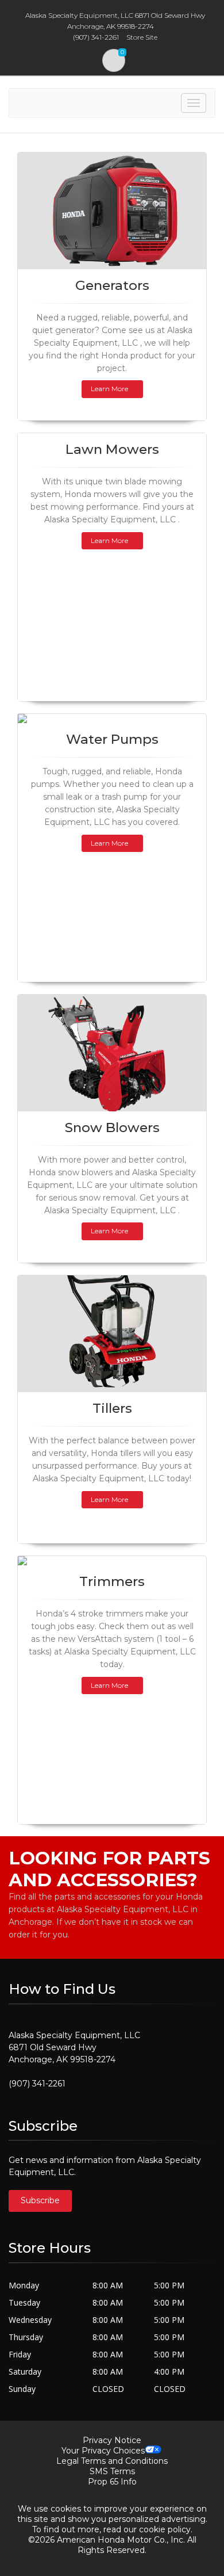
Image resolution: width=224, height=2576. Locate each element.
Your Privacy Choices (103, 2451)
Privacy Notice (112, 2440)
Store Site (142, 37)
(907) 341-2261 (37, 2084)
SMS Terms (112, 2471)
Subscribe (40, 2200)
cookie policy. (166, 2529)
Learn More (109, 389)
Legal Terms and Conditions (112, 2461)
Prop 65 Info (112, 2482)
